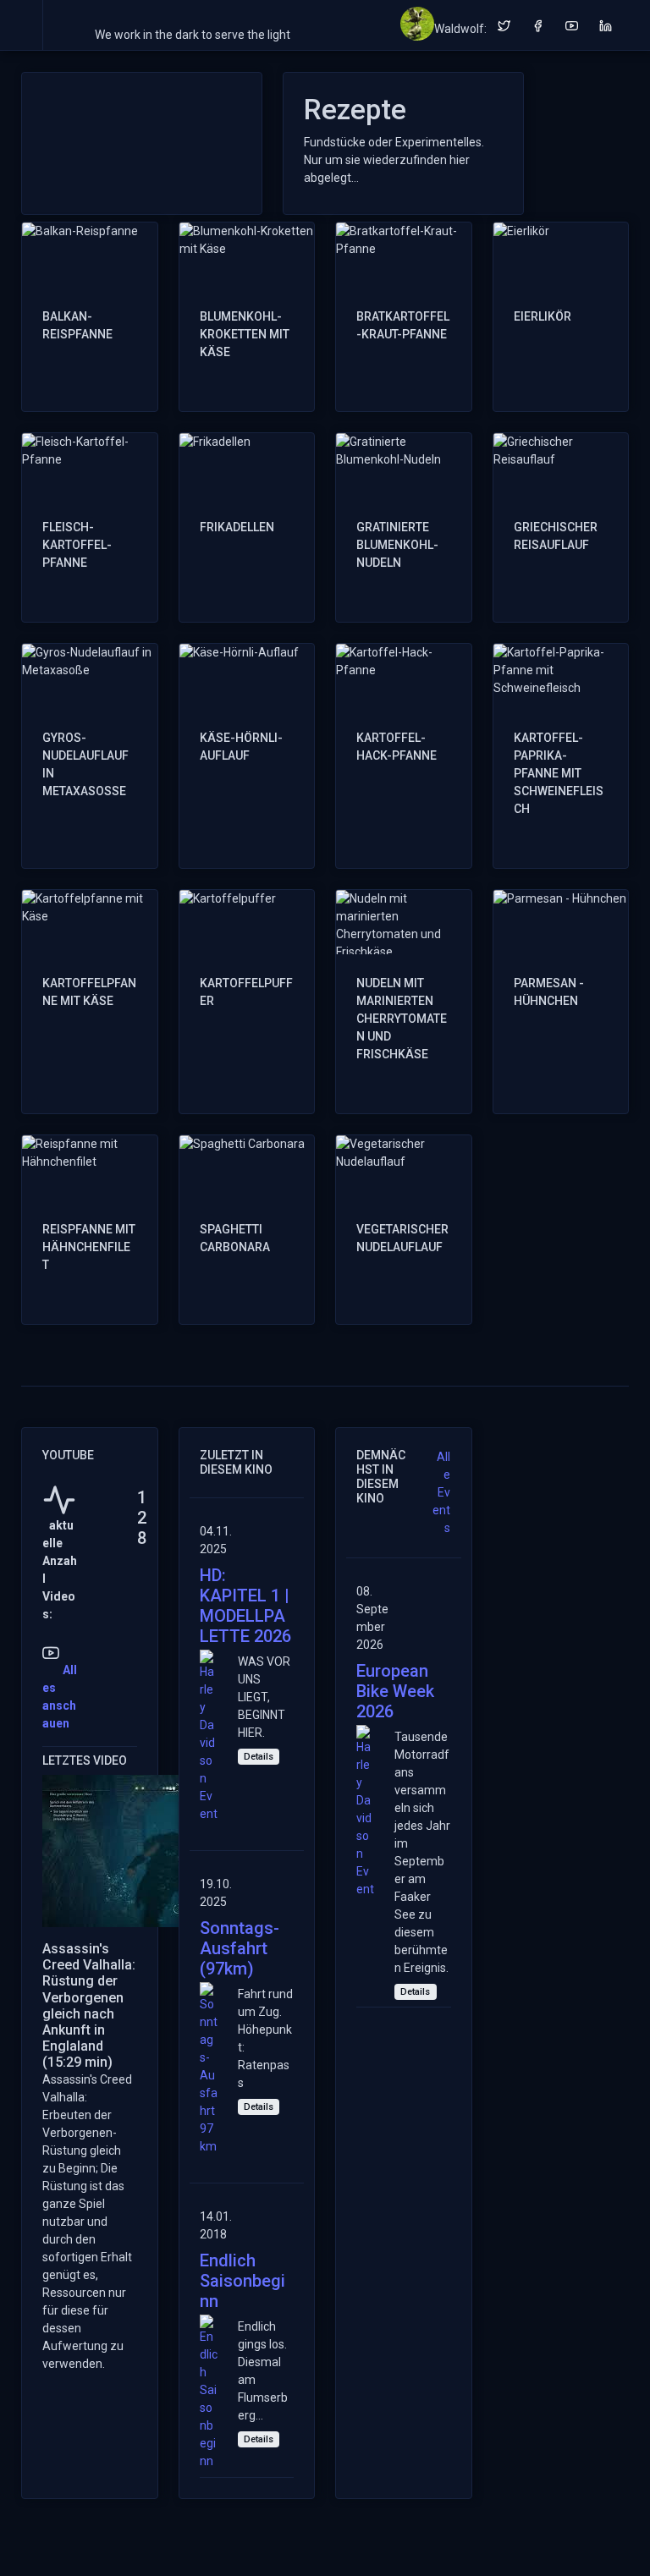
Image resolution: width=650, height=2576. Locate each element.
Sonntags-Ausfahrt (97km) (240, 1948)
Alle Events (441, 1492)
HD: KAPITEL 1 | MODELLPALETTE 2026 (245, 1606)
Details (259, 1757)
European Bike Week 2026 (395, 1691)
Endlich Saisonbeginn (242, 2281)
